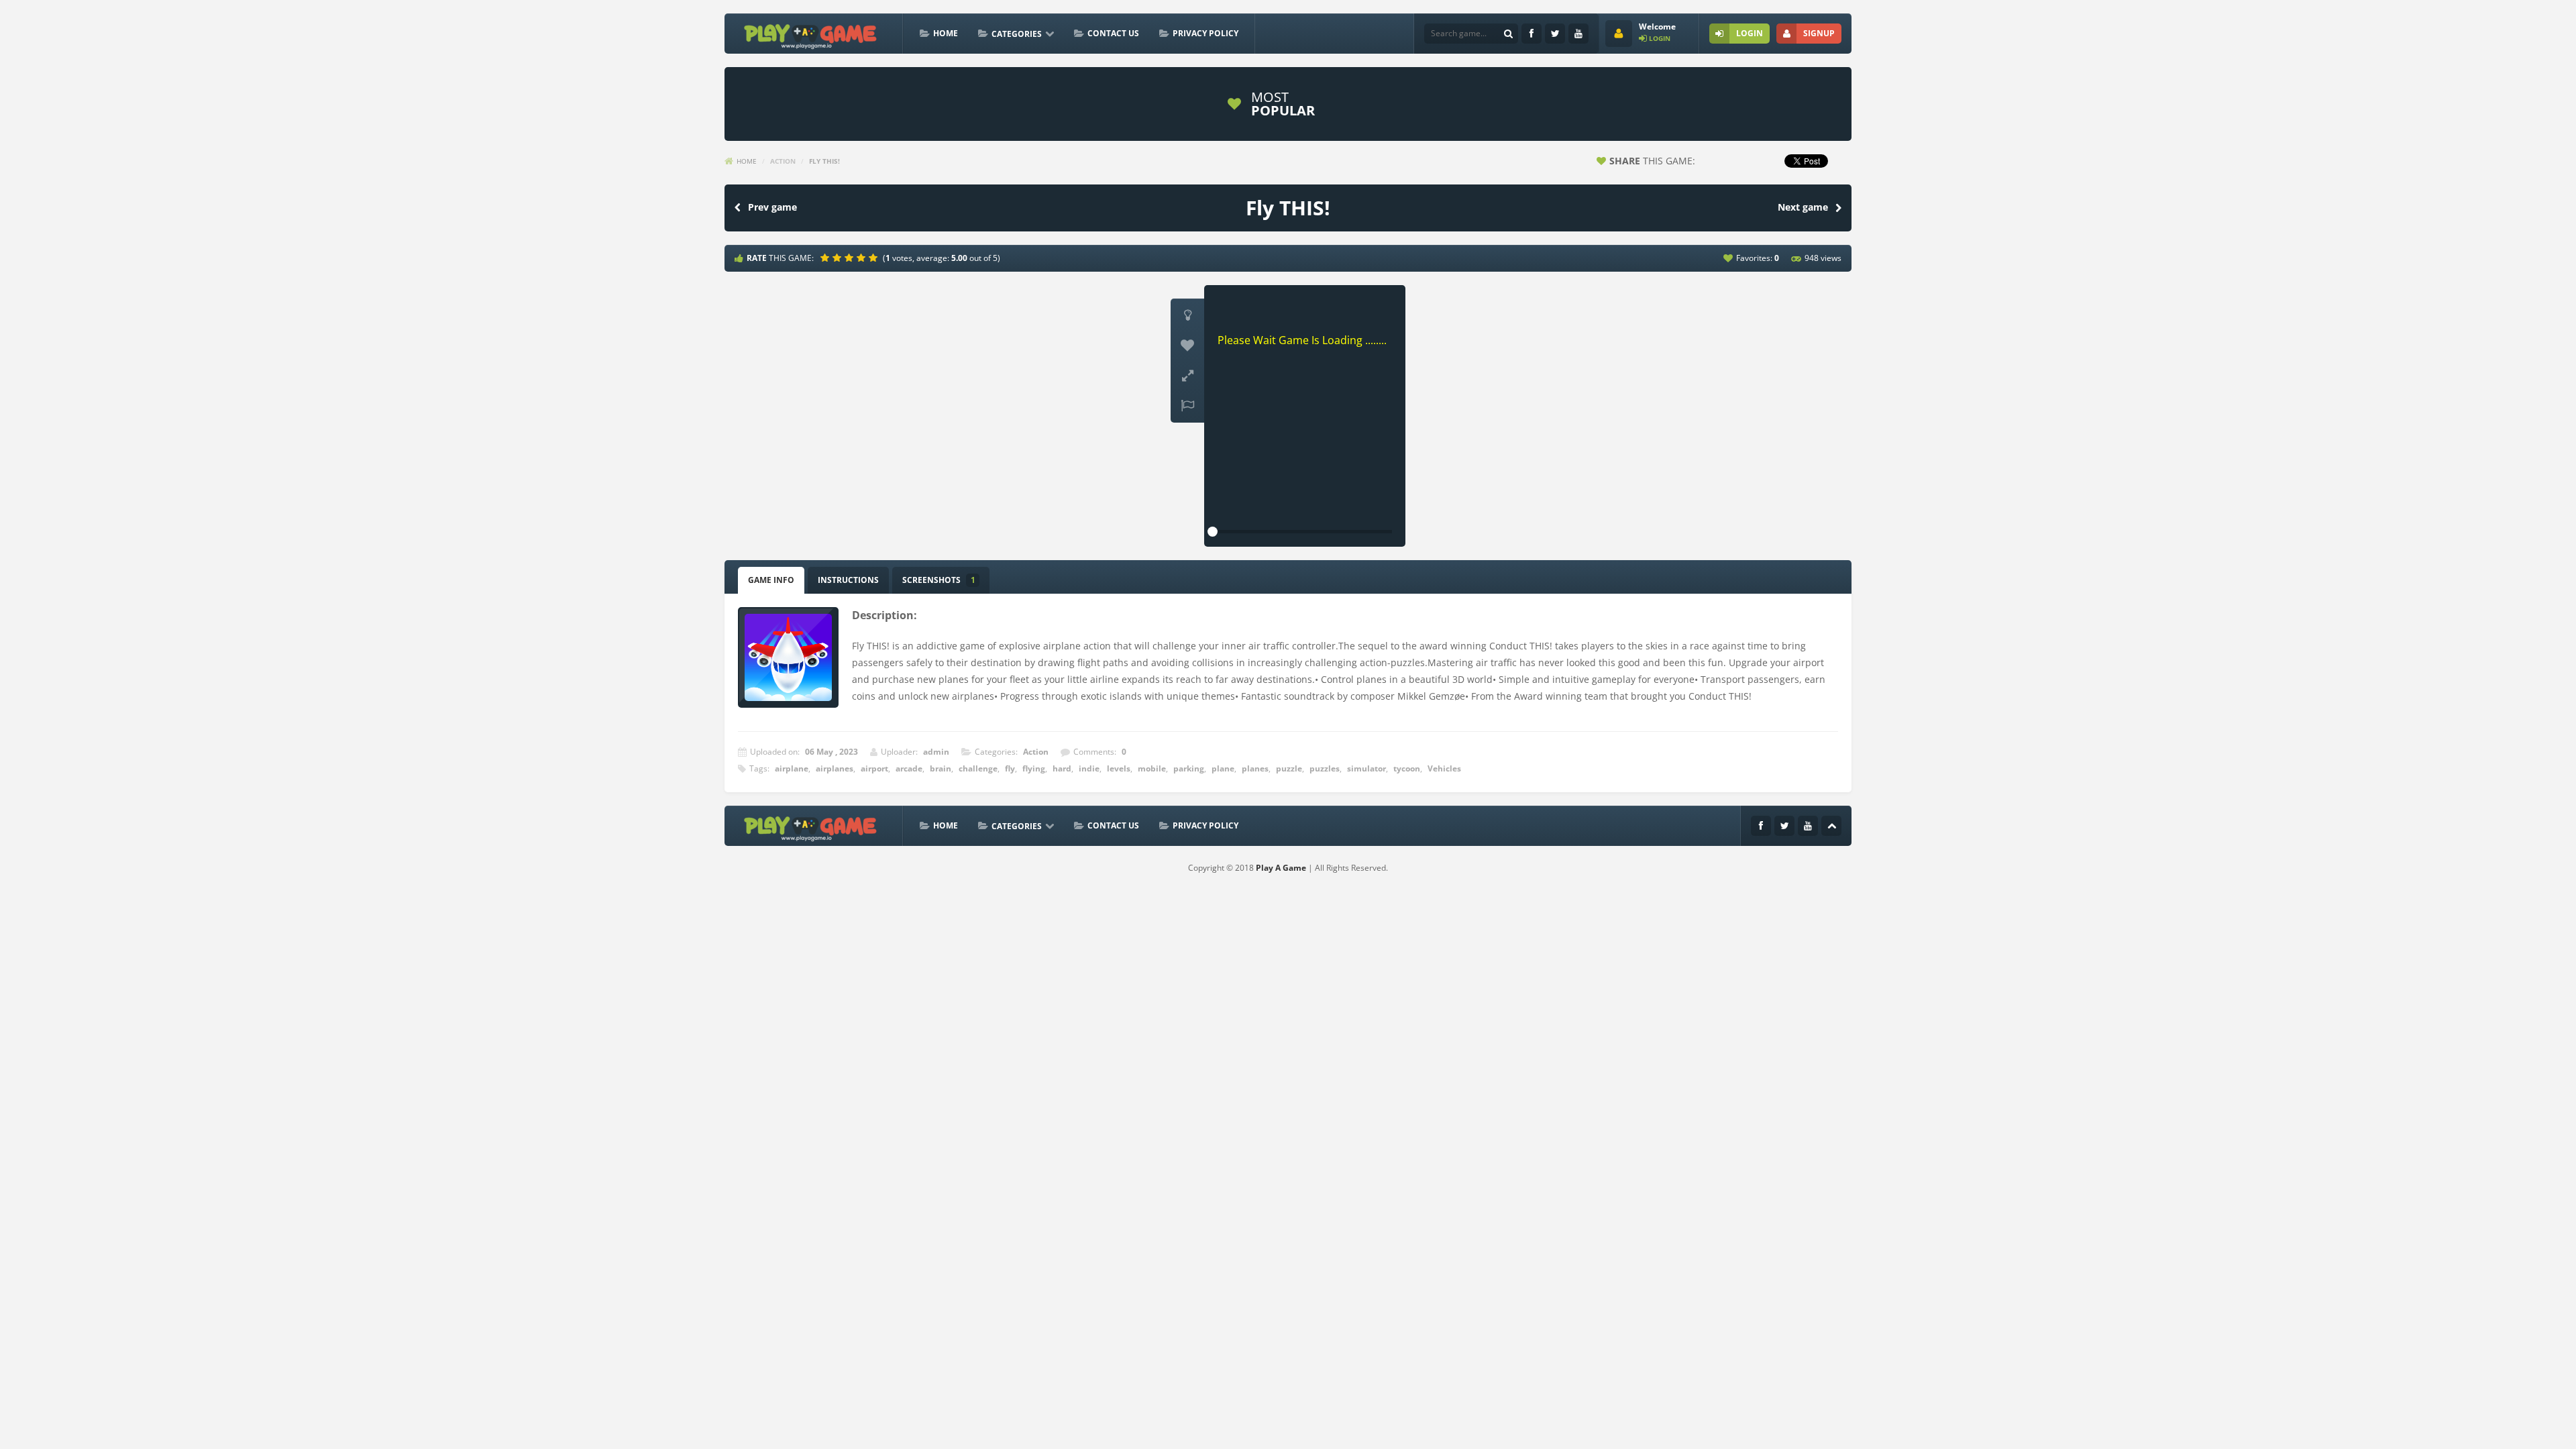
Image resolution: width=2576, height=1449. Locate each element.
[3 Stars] (851, 258)
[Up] (1831, 826)
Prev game (772, 207)
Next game (1803, 207)
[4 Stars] (863, 258)
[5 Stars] (875, 258)
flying (1034, 768)
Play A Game (1281, 868)
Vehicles (1444, 768)
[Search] (1508, 34)
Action (783, 161)
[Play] (1389, 104)
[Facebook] (1532, 34)
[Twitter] (1555, 34)
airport (874, 768)
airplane (792, 768)
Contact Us (1113, 33)
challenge (978, 768)
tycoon (1407, 768)
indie (1089, 768)
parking (1189, 768)
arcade (909, 768)
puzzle (1289, 768)
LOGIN (1750, 33)
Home (946, 33)
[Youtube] (1578, 34)
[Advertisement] (975, 104)
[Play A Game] (811, 35)
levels (1119, 768)
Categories (1017, 34)
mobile (1152, 768)
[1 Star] (826, 258)
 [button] (1187, 406)
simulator (1366, 768)
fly (1010, 768)
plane (1223, 768)
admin (936, 752)
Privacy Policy (1205, 33)
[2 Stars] (839, 258)
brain (941, 768)
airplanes (835, 768)
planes (1255, 768)
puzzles (1325, 768)
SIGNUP (1819, 33)
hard (1062, 768)
